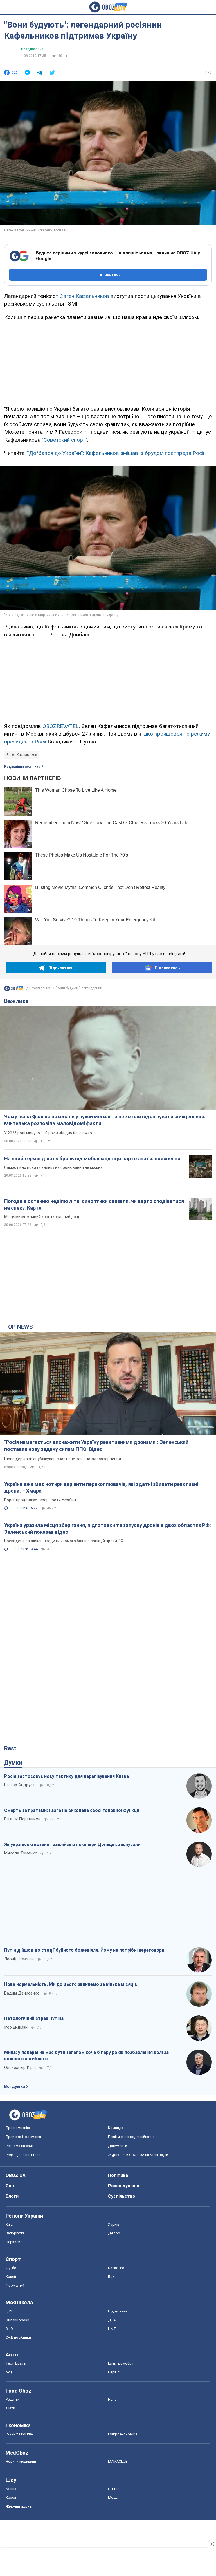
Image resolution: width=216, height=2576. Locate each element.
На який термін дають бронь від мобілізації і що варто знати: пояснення (92, 1158)
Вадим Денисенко (22, 1993)
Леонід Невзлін (19, 1959)
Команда (116, 2128)
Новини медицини (21, 2461)
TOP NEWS (19, 1327)
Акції (10, 2372)
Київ (9, 2224)
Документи (118, 2146)
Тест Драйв (16, 2363)
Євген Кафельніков (22, 755)
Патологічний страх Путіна (34, 2018)
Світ (10, 2186)
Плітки (114, 2489)
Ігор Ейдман (16, 2027)
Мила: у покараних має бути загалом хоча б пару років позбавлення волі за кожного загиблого (86, 2056)
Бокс (112, 2277)
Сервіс (114, 2372)
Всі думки (15, 2086)
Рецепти (13, 2399)
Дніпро (114, 2233)
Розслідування (124, 2186)
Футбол (12, 2268)
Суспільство (122, 2196)
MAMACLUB (118, 2461)
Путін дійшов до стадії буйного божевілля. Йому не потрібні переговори (84, 1950)
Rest (10, 1748)
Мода (113, 2498)
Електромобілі (121, 2363)
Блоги (12, 2196)
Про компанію (18, 2128)
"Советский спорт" (65, 440)
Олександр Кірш (20, 2068)
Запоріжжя (15, 2233)
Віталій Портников (22, 1819)
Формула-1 (15, 2285)
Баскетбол (117, 2268)
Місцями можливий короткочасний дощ (42, 1217)
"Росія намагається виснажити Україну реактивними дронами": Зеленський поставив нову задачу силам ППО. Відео (96, 1445)
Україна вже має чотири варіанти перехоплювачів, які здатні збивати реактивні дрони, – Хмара (101, 1487)
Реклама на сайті (20, 2146)
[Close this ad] (212, 2544)
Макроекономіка (123, 2434)
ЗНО (9, 2329)
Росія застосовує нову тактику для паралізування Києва (67, 1776)
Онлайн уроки (17, 2320)
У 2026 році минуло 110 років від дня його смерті (49, 1133)
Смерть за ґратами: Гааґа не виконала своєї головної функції (72, 1810)
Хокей (11, 2277)
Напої (113, 2399)
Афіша (11, 2489)
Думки (13, 1763)
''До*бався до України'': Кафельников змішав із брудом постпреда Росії (116, 453)
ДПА (112, 2320)
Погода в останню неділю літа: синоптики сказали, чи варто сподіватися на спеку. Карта (94, 1204)
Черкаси (13, 2242)
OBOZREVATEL (61, 726)
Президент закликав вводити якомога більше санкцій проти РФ (64, 1541)
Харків (114, 2224)
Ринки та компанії (21, 2434)
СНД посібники (18, 2337)
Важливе (16, 1001)
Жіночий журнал (20, 2506)
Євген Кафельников (84, 296)
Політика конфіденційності (131, 2137)
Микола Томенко (21, 1853)
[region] (108, 362)
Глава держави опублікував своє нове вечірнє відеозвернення (63, 1459)
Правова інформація (23, 2137)
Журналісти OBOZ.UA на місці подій (138, 2155)
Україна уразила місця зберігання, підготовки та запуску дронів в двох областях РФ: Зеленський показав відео (108, 1529)
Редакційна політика (22, 767)
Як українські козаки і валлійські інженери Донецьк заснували (72, 1844)
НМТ (112, 2329)
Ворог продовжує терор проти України (40, 1500)
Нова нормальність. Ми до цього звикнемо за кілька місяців (71, 1984)
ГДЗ (9, 2311)
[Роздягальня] (14, 990)
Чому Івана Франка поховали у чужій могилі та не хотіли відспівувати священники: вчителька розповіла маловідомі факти (105, 1120)
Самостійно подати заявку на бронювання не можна (53, 1167)
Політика (118, 2175)
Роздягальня (32, 49)
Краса (11, 2498)
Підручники (118, 2311)
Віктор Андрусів (20, 1785)
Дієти (10, 2408)
